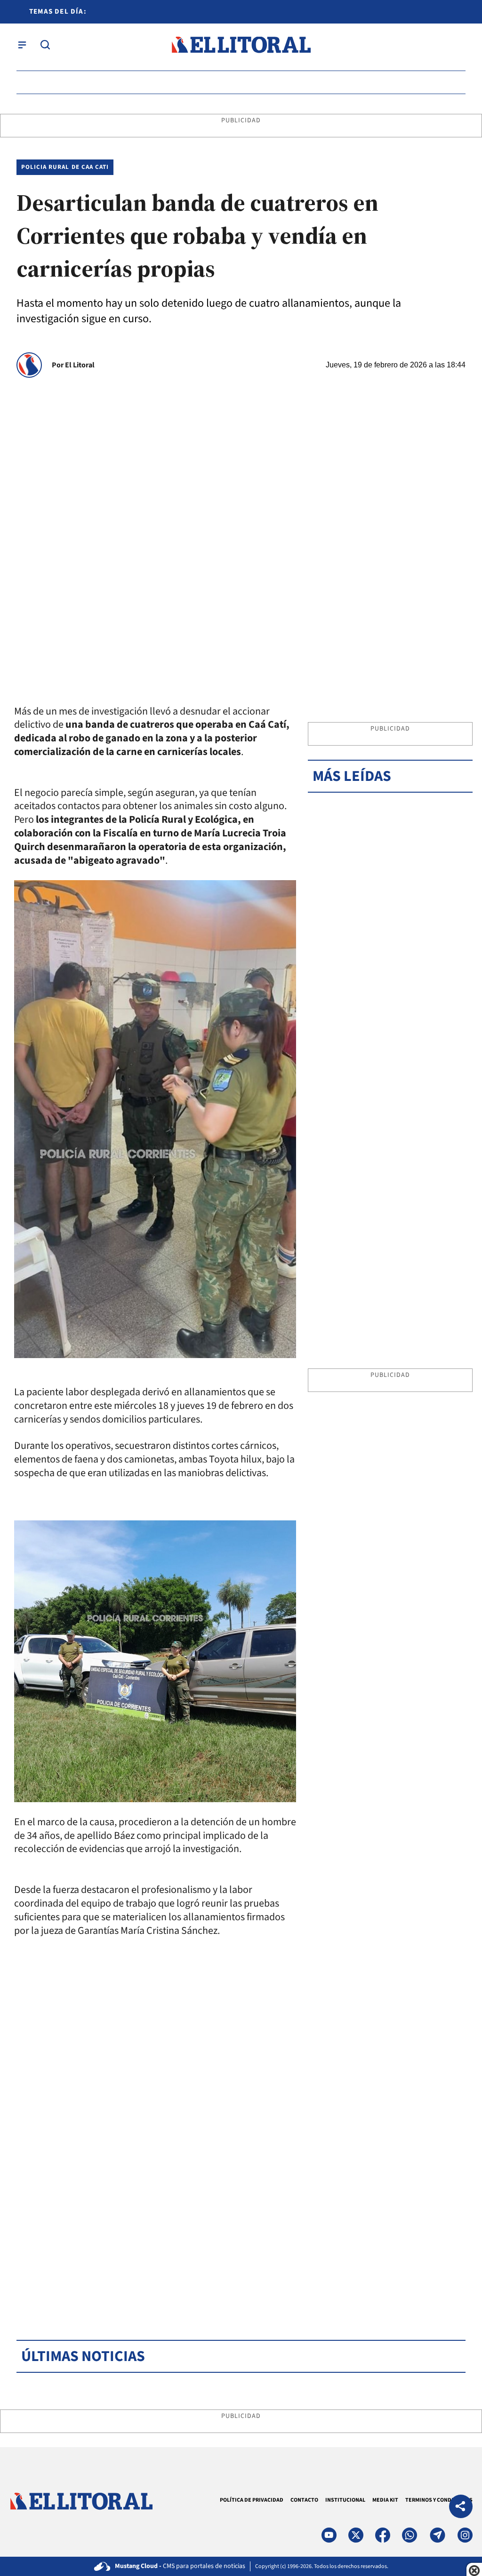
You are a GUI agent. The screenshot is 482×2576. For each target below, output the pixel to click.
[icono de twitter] (356, 2535)
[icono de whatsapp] (410, 2535)
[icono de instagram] (465, 2535)
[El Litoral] (241, 45)
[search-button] (45, 45)
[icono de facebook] (383, 2535)
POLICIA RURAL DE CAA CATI (65, 167)
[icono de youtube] (329, 2535)
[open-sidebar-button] (22, 45)
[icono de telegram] (437, 2535)
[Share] (461, 2508)
